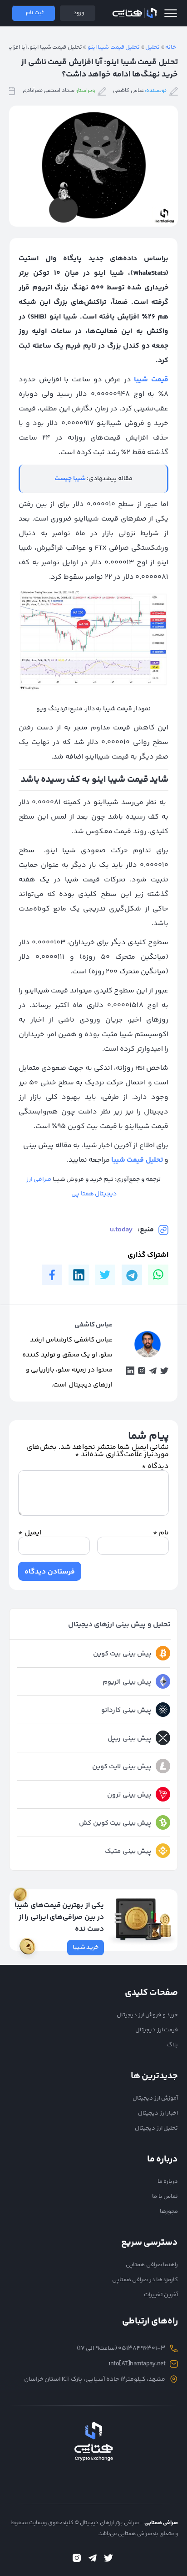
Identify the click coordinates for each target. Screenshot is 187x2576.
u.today (121, 1230)
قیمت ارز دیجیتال (157, 2030)
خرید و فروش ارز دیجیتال (147, 2015)
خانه (171, 47)
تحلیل (153, 47)
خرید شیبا (86, 1948)
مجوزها (169, 2212)
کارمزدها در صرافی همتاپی (145, 2280)
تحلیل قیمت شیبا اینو (114, 47)
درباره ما (168, 2181)
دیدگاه (155, 1466)
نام (161, 1533)
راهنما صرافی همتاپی (152, 2265)
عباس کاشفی (128, 91)
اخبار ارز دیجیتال (158, 2113)
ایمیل (30, 1533)
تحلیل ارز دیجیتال (156, 2128)
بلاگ (172, 2045)
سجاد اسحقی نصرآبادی (49, 91)
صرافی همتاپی (134, 13)
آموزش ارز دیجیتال (155, 2098)
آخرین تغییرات (161, 2295)
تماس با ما (165, 2196)
